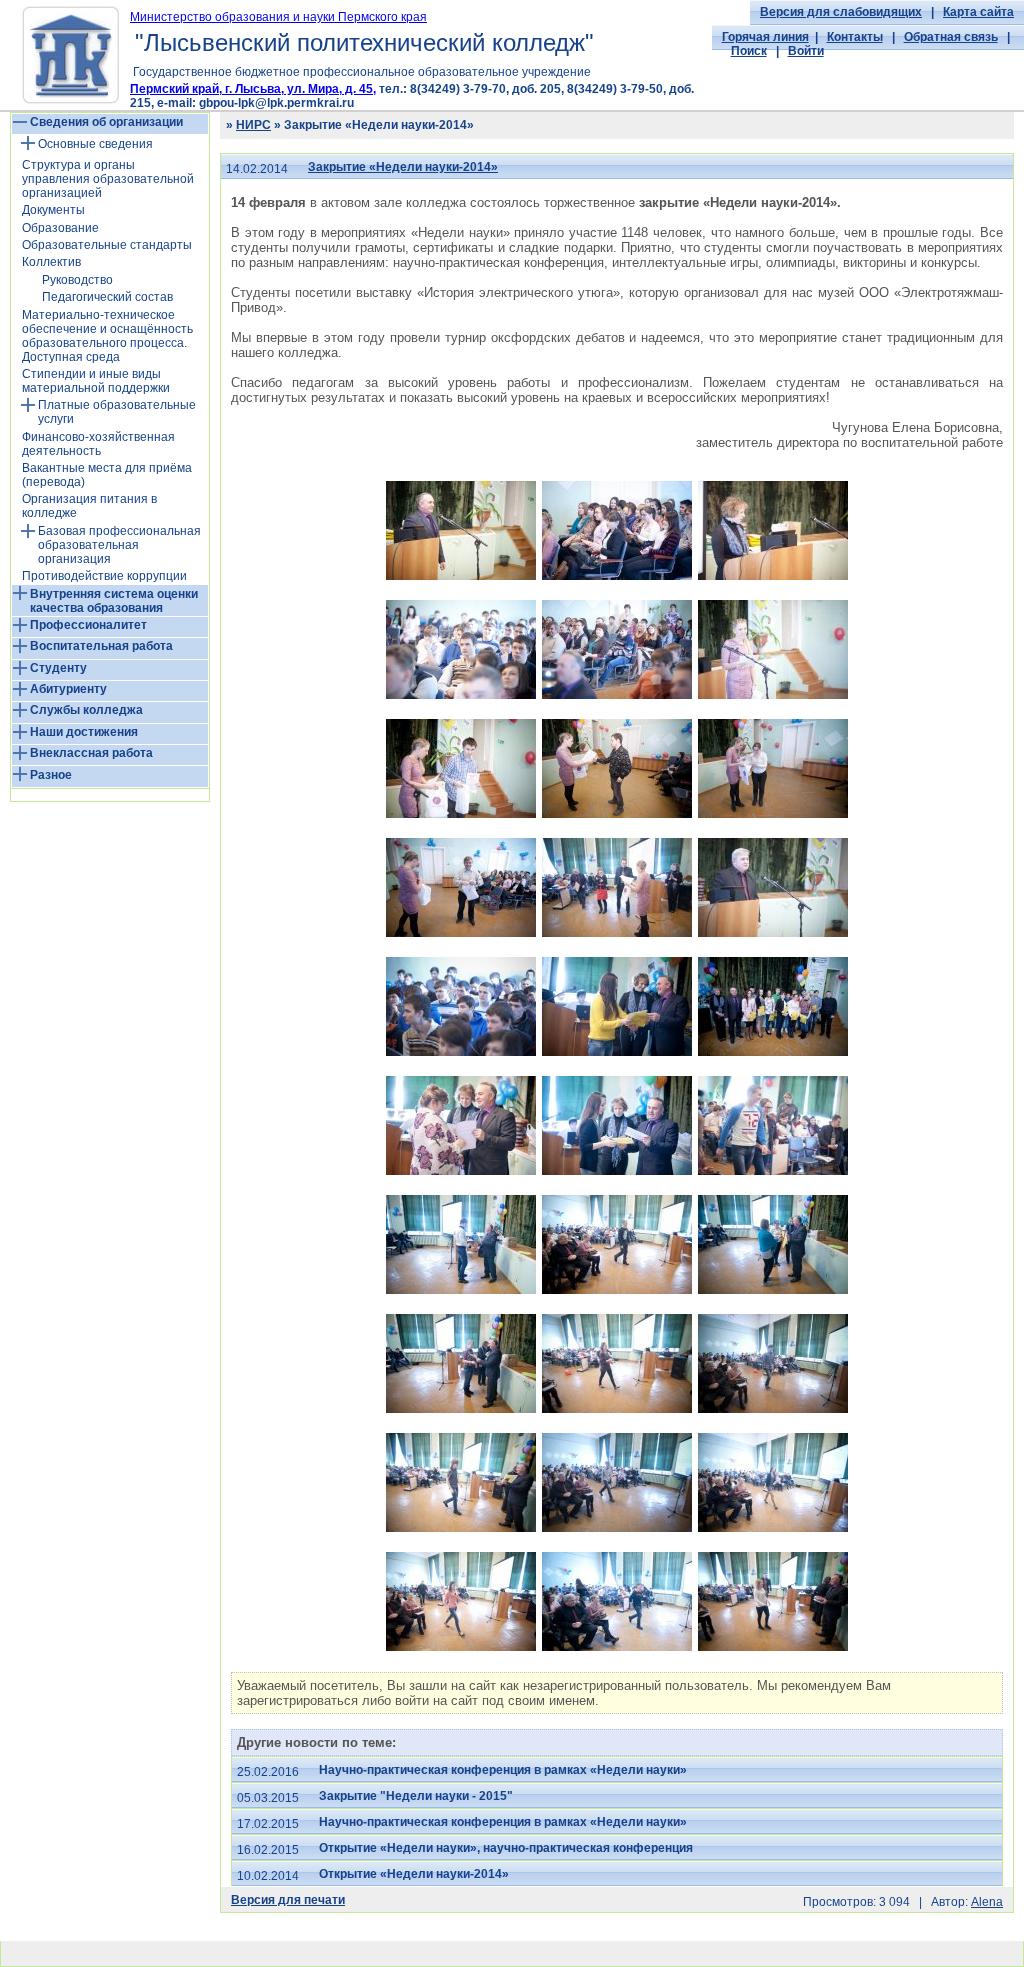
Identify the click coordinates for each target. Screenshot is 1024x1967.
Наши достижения (84, 732)
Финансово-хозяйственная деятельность (98, 444)
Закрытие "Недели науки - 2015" (416, 1796)
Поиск (749, 51)
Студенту (58, 668)
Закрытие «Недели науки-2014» (403, 167)
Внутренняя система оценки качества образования (114, 601)
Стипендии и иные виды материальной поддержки (96, 381)
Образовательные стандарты (107, 245)
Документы (53, 210)
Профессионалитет (88, 625)
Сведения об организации (106, 122)
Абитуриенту (68, 689)
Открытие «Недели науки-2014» (414, 1874)
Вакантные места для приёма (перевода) (107, 475)
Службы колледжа (86, 710)
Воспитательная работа (101, 646)
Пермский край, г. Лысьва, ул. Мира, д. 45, (253, 89)
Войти (806, 51)
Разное (51, 775)
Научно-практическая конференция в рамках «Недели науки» (503, 1770)
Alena (987, 1902)
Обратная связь (951, 37)
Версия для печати (288, 1900)
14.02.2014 (257, 169)
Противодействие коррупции (104, 576)
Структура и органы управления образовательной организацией (108, 179)
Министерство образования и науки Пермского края (278, 17)
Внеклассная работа (91, 753)
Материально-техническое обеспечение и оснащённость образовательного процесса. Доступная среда (107, 336)
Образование (60, 228)
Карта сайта (978, 12)
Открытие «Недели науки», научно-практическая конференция (506, 1848)
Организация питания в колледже (89, 506)
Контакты (855, 37)
